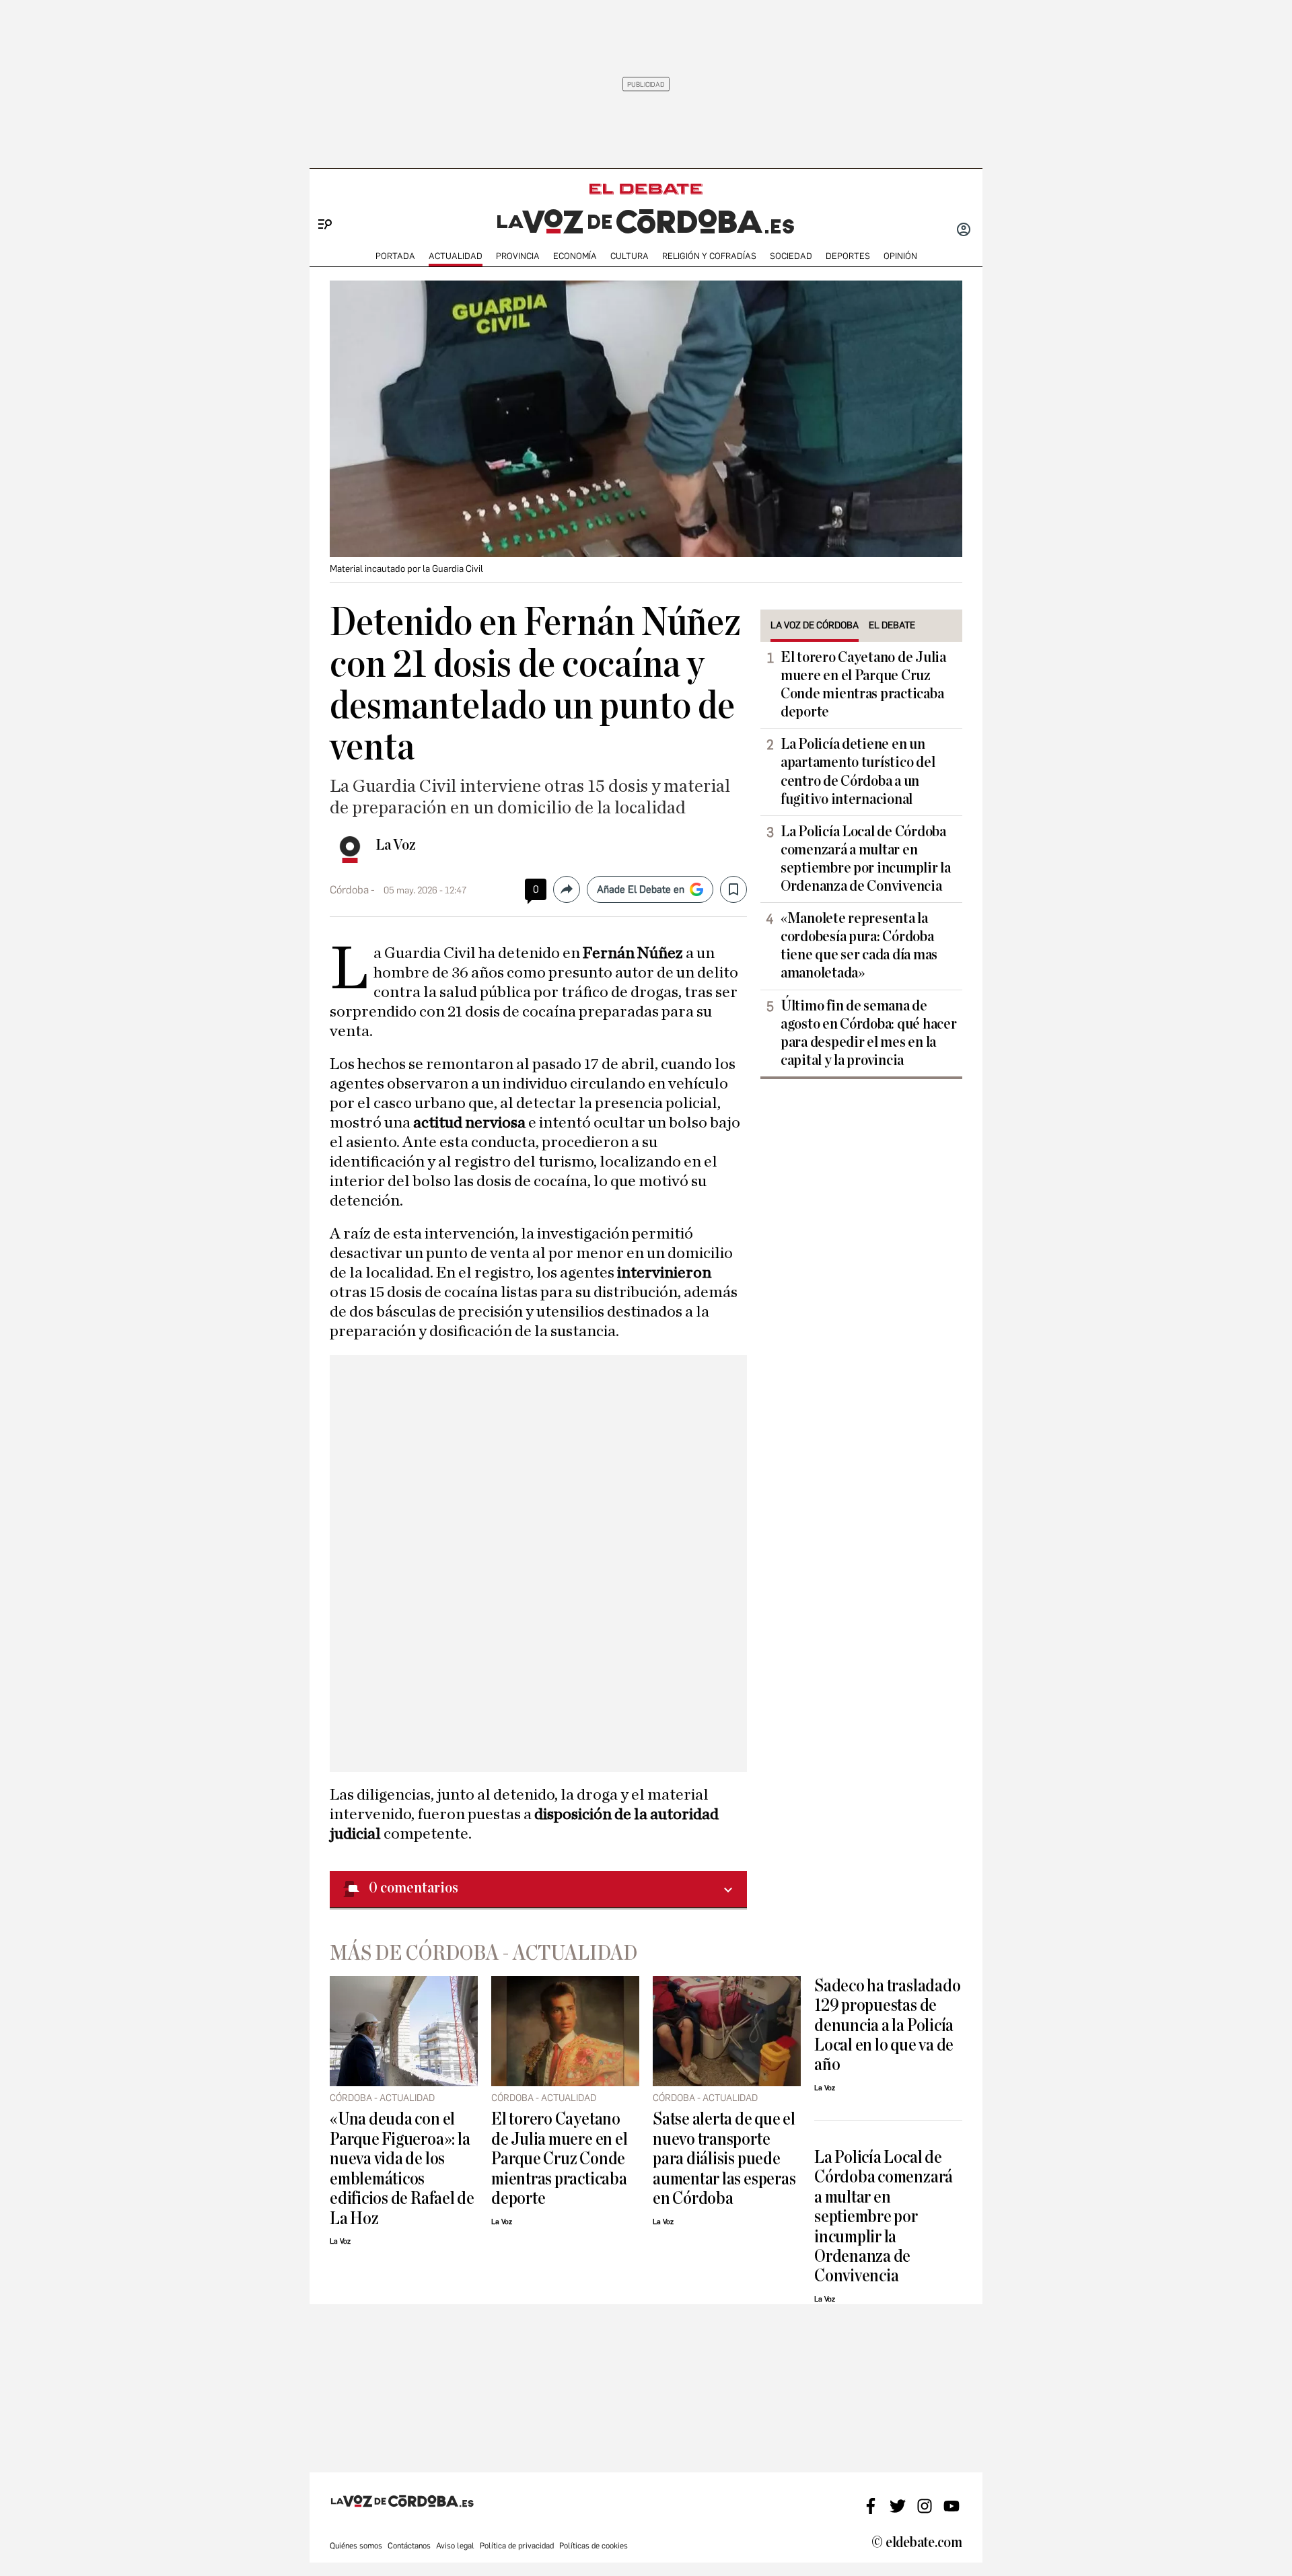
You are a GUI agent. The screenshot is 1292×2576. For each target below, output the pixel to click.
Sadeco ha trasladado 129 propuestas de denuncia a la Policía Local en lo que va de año (887, 2025)
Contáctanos (409, 2546)
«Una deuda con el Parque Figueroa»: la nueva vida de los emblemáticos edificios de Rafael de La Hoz (402, 2168)
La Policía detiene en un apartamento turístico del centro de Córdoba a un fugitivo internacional (858, 771)
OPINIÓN (900, 256)
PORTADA (395, 256)
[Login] (964, 231)
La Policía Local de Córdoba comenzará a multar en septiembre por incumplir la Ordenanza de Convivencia (866, 859)
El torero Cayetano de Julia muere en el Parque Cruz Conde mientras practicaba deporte (863, 685)
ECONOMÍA (575, 256)
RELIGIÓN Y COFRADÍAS (709, 256)
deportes (848, 256)
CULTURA (630, 256)
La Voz (396, 845)
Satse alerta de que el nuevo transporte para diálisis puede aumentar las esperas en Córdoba (724, 2159)
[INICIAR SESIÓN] (964, 231)
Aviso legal (455, 2546)
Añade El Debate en (641, 889)
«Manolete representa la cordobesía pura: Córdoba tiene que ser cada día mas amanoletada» (859, 946)
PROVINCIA (518, 256)
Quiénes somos (356, 2546)
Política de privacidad (517, 2546)
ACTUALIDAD (456, 256)
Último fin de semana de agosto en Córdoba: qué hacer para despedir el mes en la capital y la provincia (868, 1033)
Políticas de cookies (594, 2546)
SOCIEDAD (791, 256)
